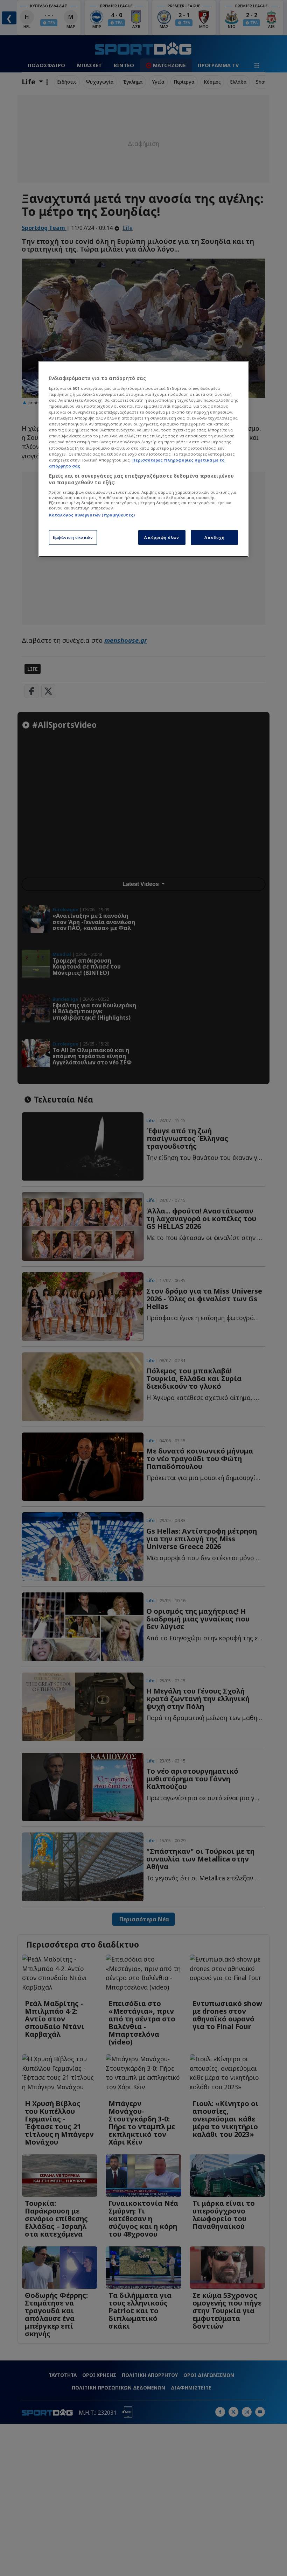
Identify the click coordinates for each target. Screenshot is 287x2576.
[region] (143, 459)
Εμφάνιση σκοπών (73, 537)
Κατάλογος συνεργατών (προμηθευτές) (92, 515)
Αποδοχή (215, 537)
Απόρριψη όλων (162, 537)
